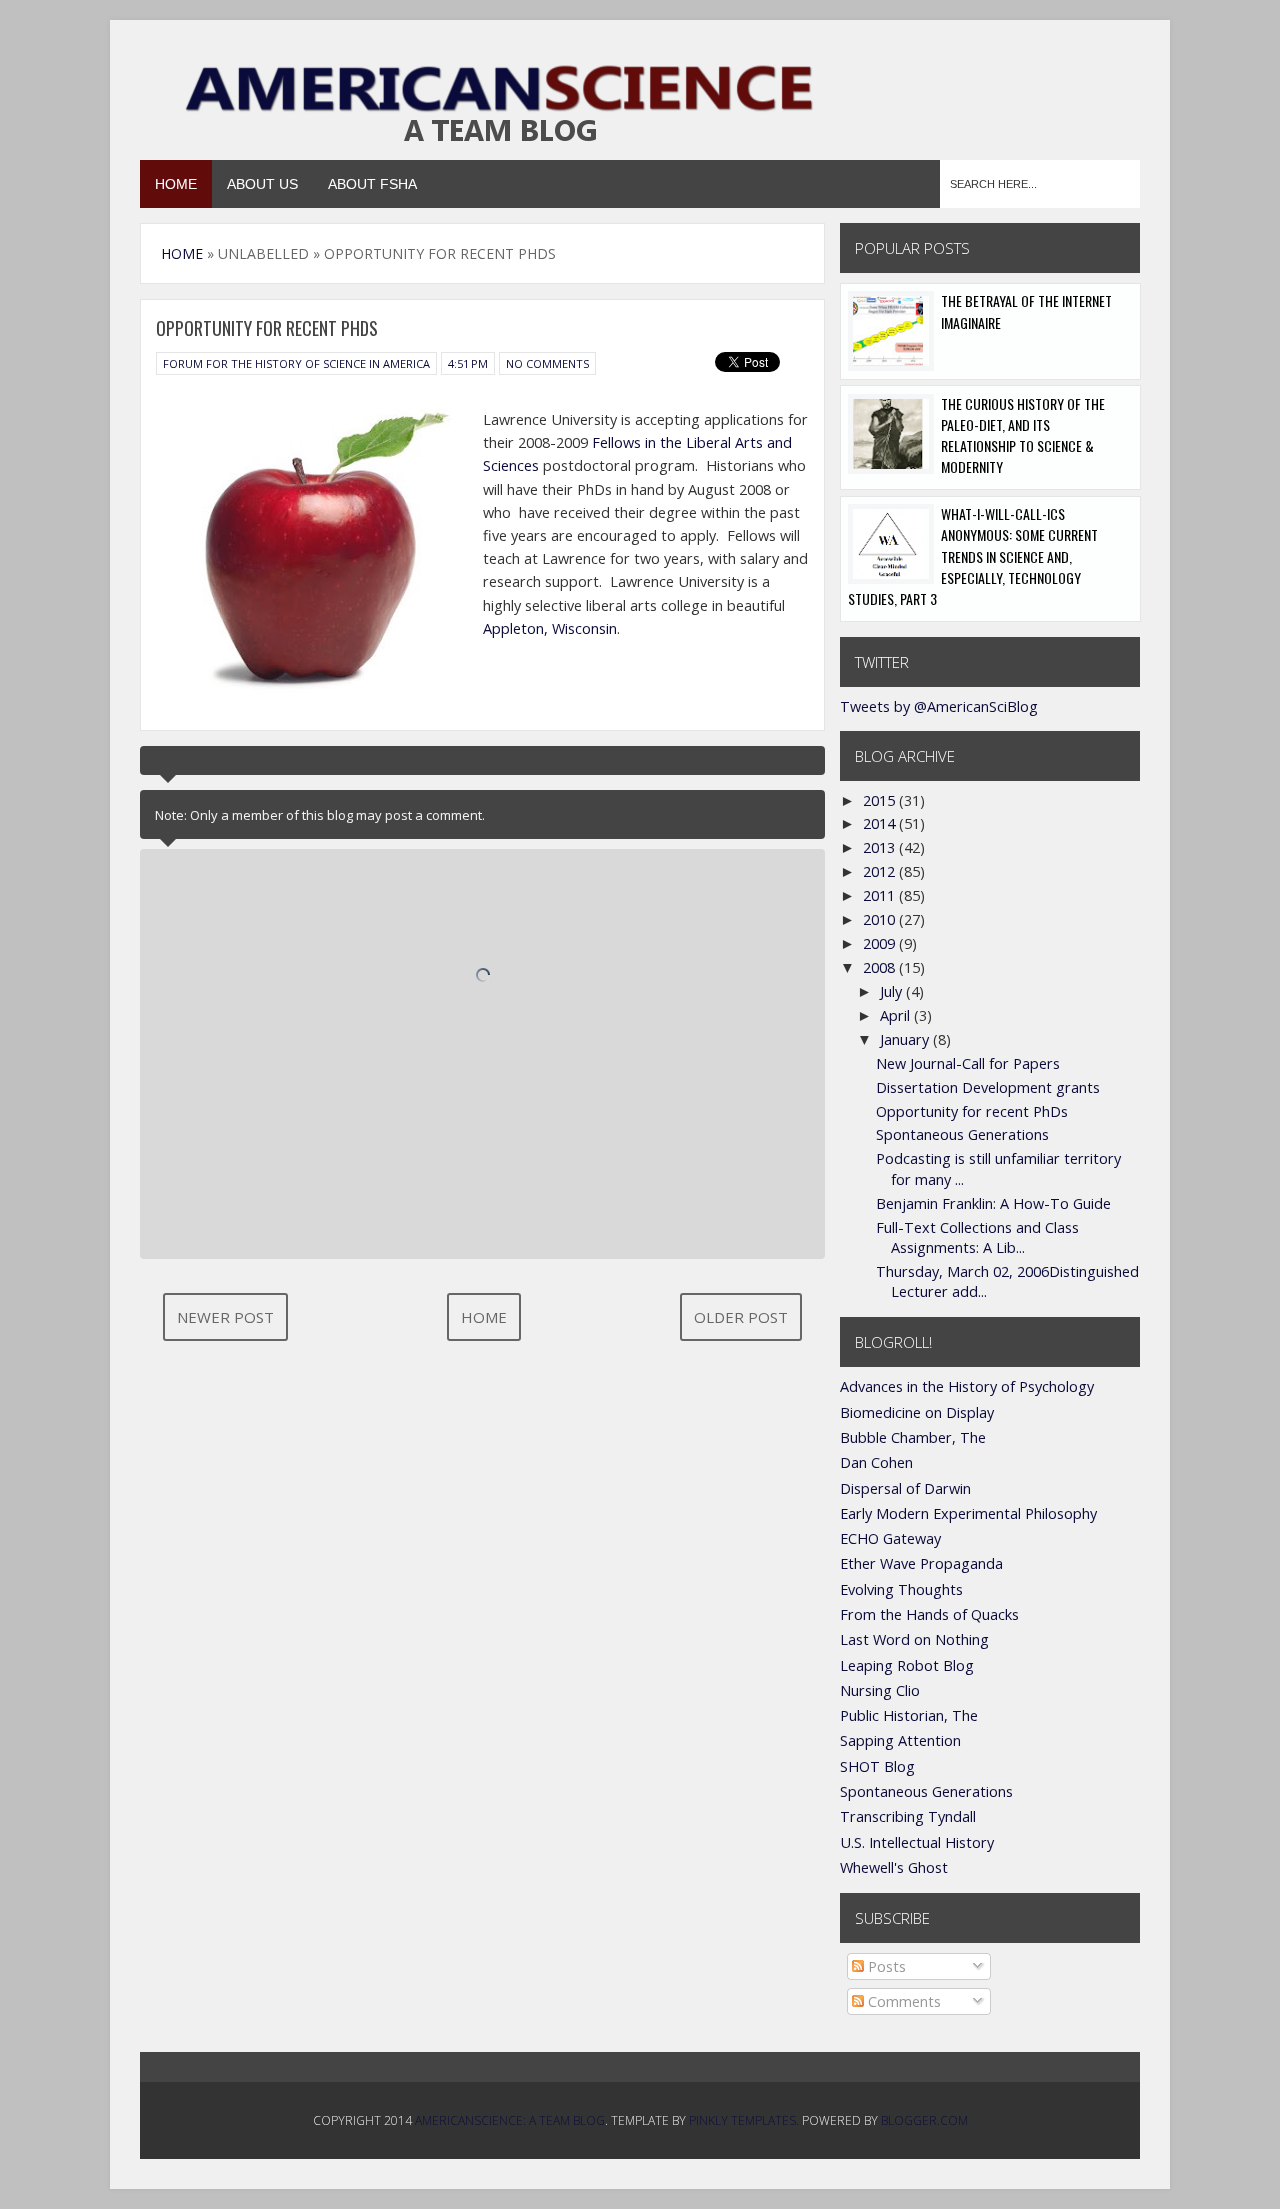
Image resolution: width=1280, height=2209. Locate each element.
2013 (881, 847)
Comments (902, 2001)
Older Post (741, 1317)
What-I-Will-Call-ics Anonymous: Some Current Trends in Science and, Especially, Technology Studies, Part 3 (973, 556)
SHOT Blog (877, 1766)
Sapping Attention (900, 1740)
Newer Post (225, 1317)
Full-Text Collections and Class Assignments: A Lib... (977, 1237)
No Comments (547, 363)
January (906, 1039)
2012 (881, 871)
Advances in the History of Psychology (967, 1386)
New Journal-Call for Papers (968, 1063)
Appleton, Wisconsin (550, 628)
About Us (262, 184)
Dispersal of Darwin (905, 1488)
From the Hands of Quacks (929, 1614)
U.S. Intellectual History (917, 1842)
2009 (881, 943)
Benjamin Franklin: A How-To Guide (993, 1203)
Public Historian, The (909, 1715)
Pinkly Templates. (744, 2120)
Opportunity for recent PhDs (972, 1111)
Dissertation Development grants (988, 1087)
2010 (881, 919)
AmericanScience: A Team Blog (510, 2120)
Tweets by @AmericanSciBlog (939, 706)
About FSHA (372, 184)
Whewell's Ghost (894, 1867)
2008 (881, 967)
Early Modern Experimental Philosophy (968, 1513)
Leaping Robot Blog (907, 1665)
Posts (885, 1966)
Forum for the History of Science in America (296, 363)
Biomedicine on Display (917, 1412)
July (893, 991)
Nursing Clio (880, 1690)
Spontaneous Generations (962, 1134)
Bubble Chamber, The (913, 1437)
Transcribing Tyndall (908, 1816)
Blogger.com (924, 2120)
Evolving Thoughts (901, 1589)
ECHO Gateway (890, 1538)
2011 (881, 895)
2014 (881, 823)
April (897, 1015)
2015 (881, 800)
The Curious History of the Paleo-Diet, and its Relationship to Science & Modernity (1023, 435)
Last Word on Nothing (914, 1639)
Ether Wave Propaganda (921, 1563)
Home (176, 184)
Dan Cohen (876, 1462)
